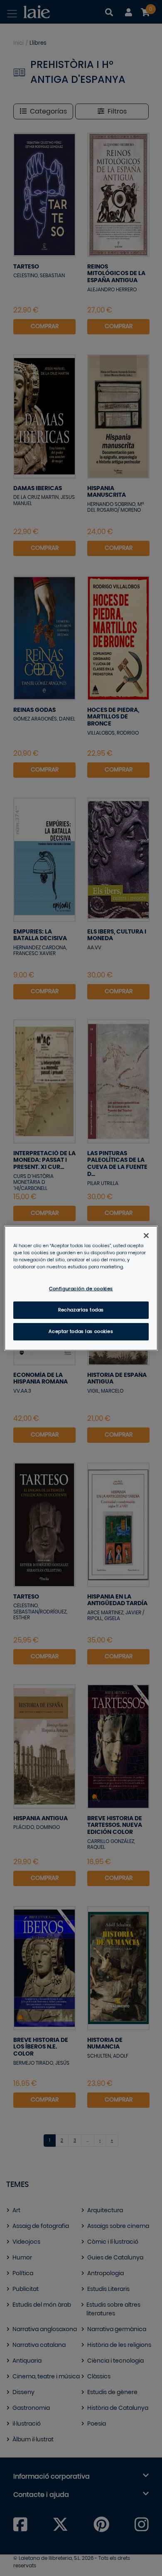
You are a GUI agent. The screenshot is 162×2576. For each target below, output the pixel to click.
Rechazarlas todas (81, 1310)
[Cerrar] (146, 1235)
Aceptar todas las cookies (81, 1332)
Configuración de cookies (81, 1289)
